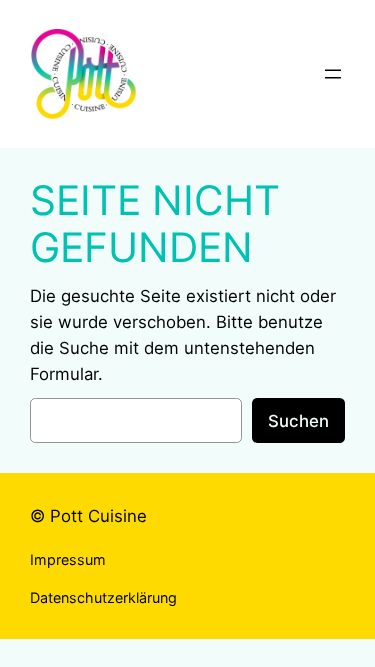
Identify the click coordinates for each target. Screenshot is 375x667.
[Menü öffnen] (333, 74)
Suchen (298, 421)
